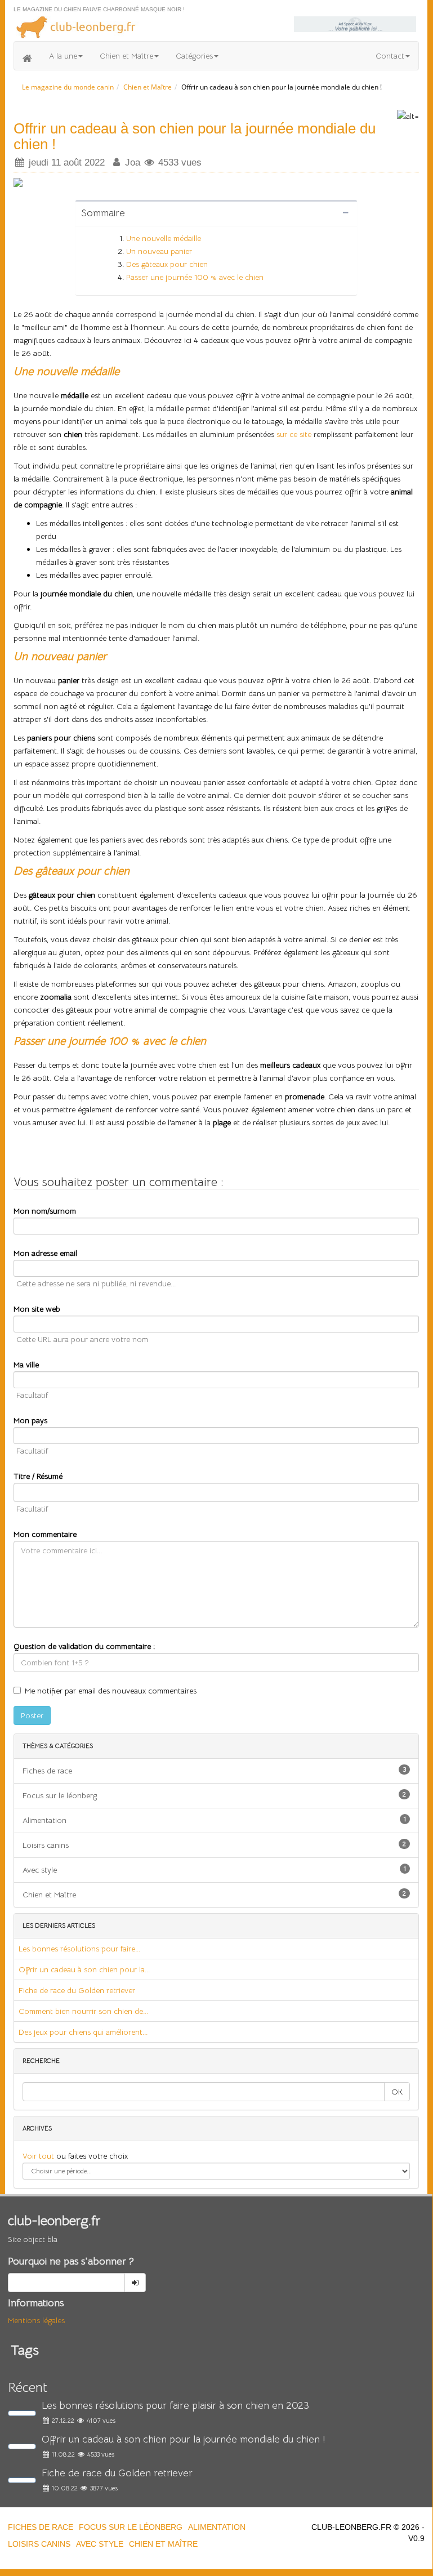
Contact (390, 56)
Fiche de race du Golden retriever (77, 1990)
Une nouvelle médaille (164, 238)
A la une (63, 56)
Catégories (194, 56)
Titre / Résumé (38, 1476)
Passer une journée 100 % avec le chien (195, 277)
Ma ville (26, 1365)
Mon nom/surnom (45, 1211)
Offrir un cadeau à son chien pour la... (84, 1969)
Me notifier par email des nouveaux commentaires (111, 1691)
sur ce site (294, 434)
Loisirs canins (214, 1845)
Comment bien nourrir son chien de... (83, 2011)
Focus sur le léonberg (214, 1795)
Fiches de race (214, 1770)
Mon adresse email (45, 1253)
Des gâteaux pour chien (167, 264)
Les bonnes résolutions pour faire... (79, 1949)
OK (397, 2092)
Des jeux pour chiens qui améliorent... (83, 2032)
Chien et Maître (126, 56)
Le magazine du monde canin (68, 87)
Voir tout (39, 2156)
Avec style (214, 1869)
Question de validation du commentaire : (84, 1646)
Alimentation (214, 1820)
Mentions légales (36, 2320)
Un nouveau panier (159, 251)
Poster (32, 1715)
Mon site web (37, 1309)
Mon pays (30, 1420)
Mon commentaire (45, 1534)
